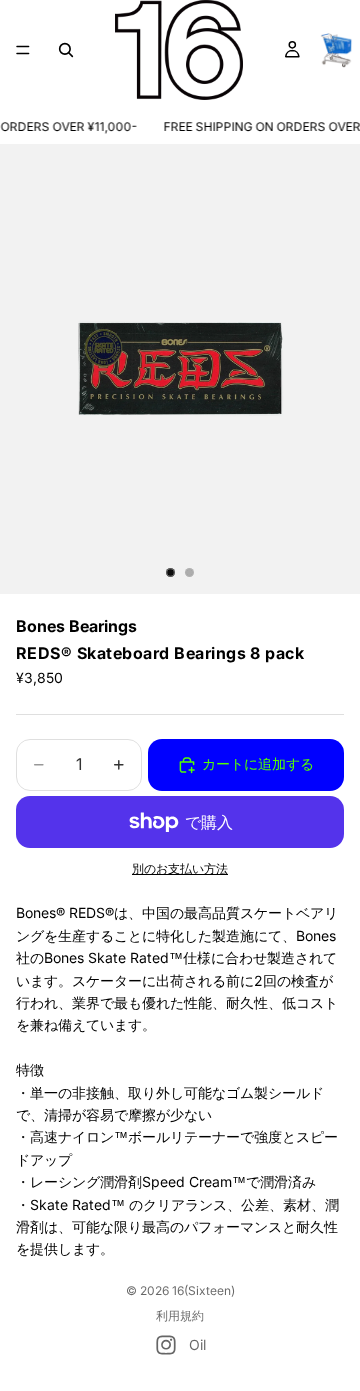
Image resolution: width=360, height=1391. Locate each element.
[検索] (66, 50)
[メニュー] (23, 50)
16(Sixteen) (203, 1290)
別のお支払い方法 (180, 869)
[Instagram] (166, 1345)
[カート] (336, 50)
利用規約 (180, 1315)
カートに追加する (258, 763)
